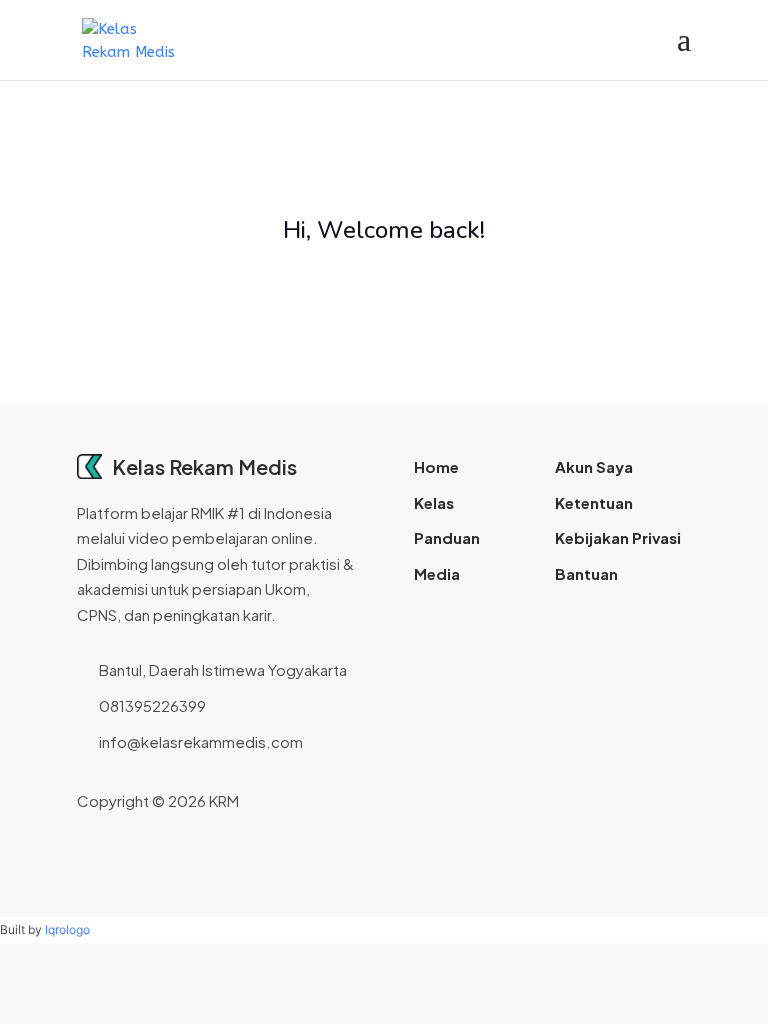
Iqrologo (67, 929)
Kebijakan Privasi (618, 537)
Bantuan (586, 573)
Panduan (447, 537)
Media (437, 573)
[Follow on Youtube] (643, 801)
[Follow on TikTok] (675, 801)
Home (436, 466)
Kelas (434, 502)
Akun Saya (594, 466)
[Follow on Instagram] (611, 801)
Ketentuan (594, 502)
